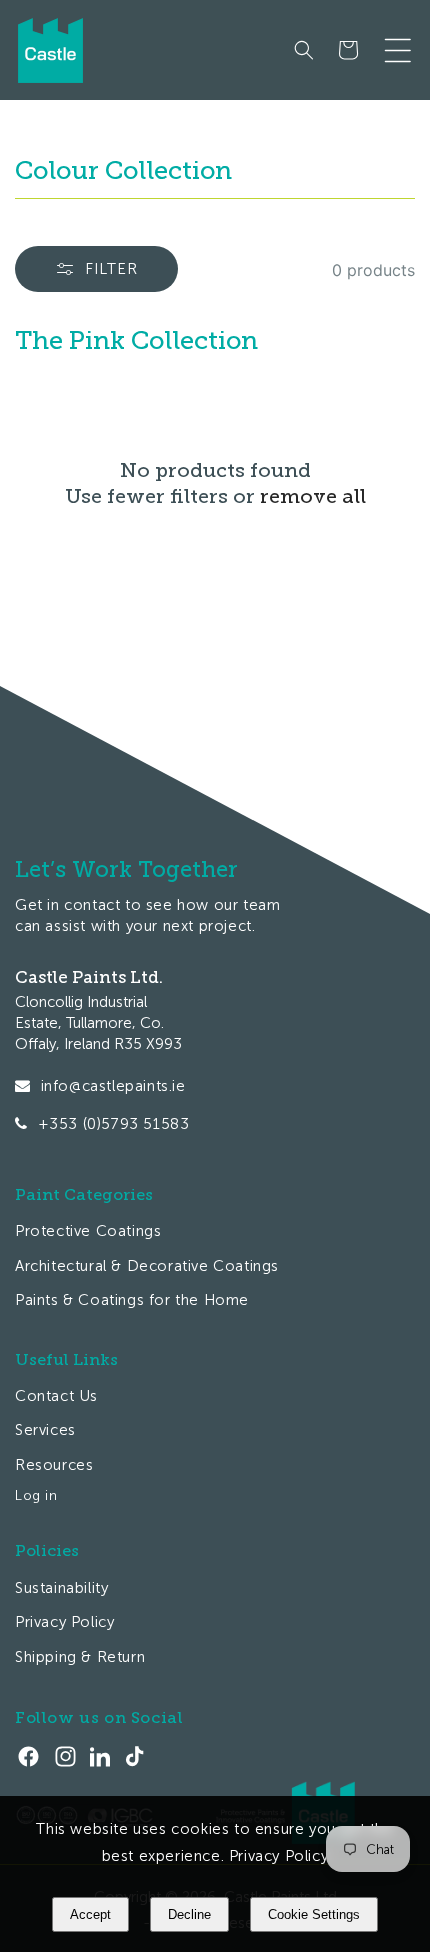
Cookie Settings (314, 1914)
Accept (90, 1914)
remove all (313, 496)
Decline (189, 1914)
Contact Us (56, 1396)
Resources (54, 1465)
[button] (304, 50)
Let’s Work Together (126, 869)
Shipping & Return (80, 1657)
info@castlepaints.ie (113, 1086)
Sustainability (61, 1588)
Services (45, 1430)
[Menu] (398, 50)
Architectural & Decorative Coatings (147, 1266)
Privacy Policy (64, 1622)
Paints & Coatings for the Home (132, 1300)
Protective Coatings (88, 1231)
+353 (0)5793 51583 (114, 1124)
